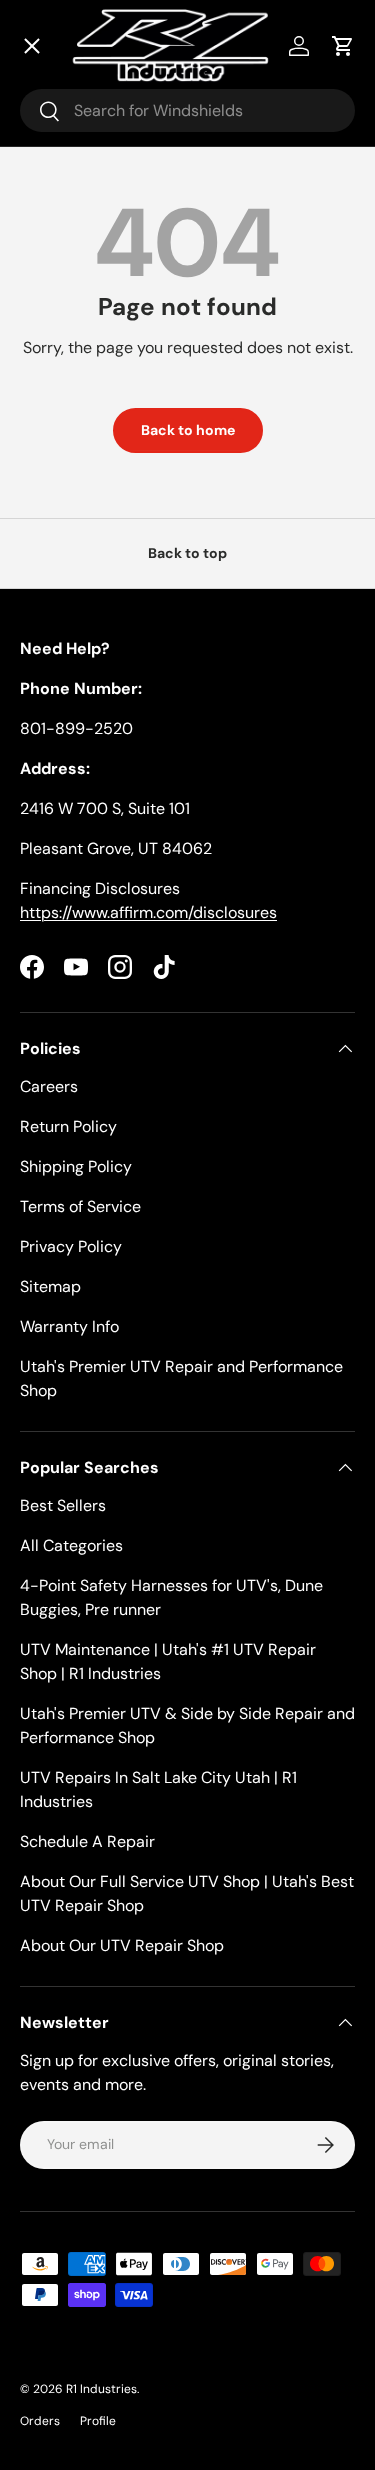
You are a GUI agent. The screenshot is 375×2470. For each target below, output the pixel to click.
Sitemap (50, 1286)
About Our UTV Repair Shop (122, 1945)
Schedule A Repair (87, 1841)
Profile (98, 2421)
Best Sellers (63, 1505)
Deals (66, 140)
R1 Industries (101, 2389)
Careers (49, 1086)
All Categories (71, 1545)
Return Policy (68, 1126)
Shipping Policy (76, 1166)
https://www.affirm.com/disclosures (148, 912)
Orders (40, 2421)
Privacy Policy (71, 1246)
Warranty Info (69, 1326)
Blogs (64, 550)
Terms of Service (80, 1206)
